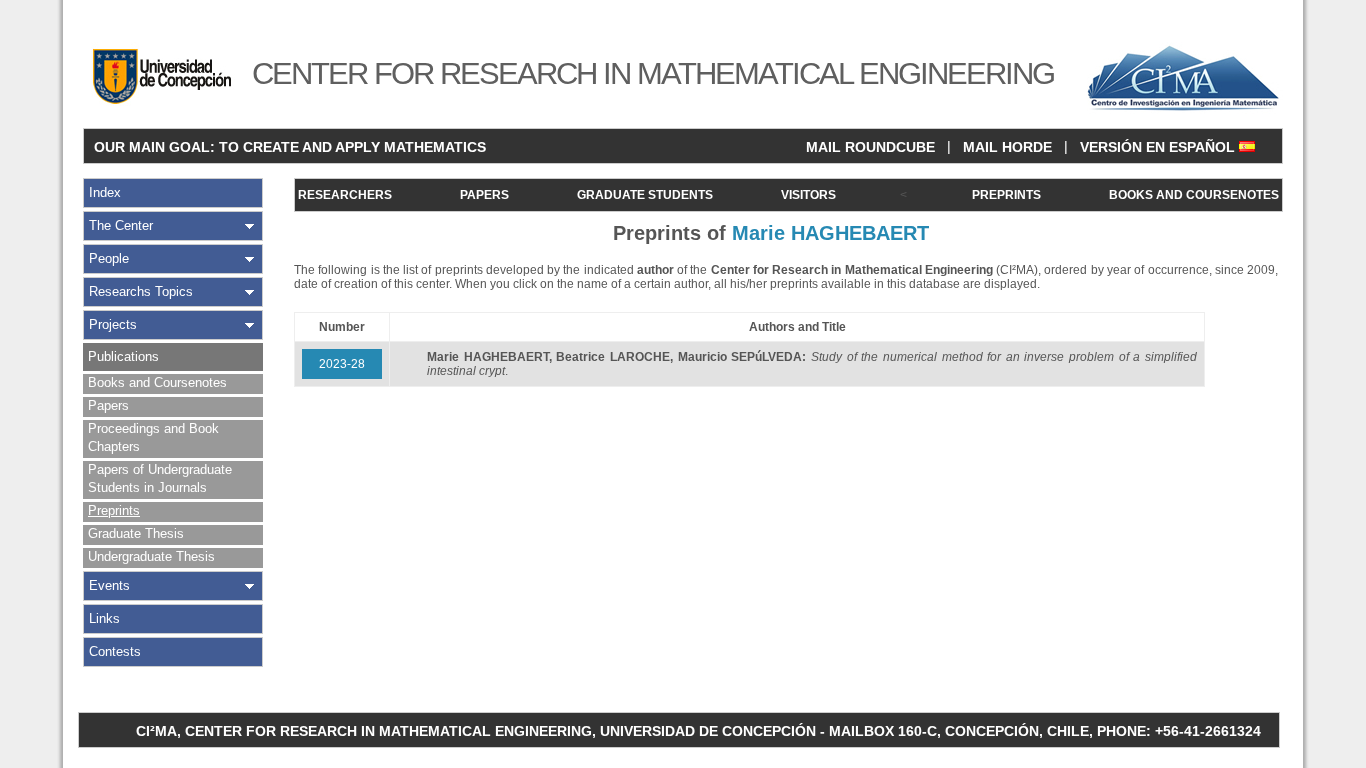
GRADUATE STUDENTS (645, 195)
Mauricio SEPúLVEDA (740, 357)
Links (104, 618)
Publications (123, 356)
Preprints (114, 510)
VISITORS (808, 195)
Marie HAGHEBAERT (488, 357)
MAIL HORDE (1007, 147)
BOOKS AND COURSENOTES (1194, 195)
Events (109, 585)
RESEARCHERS (345, 195)
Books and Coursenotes (157, 382)
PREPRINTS (1006, 195)
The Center (121, 225)
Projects (113, 324)
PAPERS (484, 195)
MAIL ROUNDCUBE (870, 147)
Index (105, 192)
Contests (115, 651)
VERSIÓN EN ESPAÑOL (1159, 147)
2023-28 (342, 364)
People (109, 258)
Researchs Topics (141, 291)
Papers (108, 405)
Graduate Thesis (136, 533)
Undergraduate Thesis (151, 556)
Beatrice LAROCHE (613, 357)
